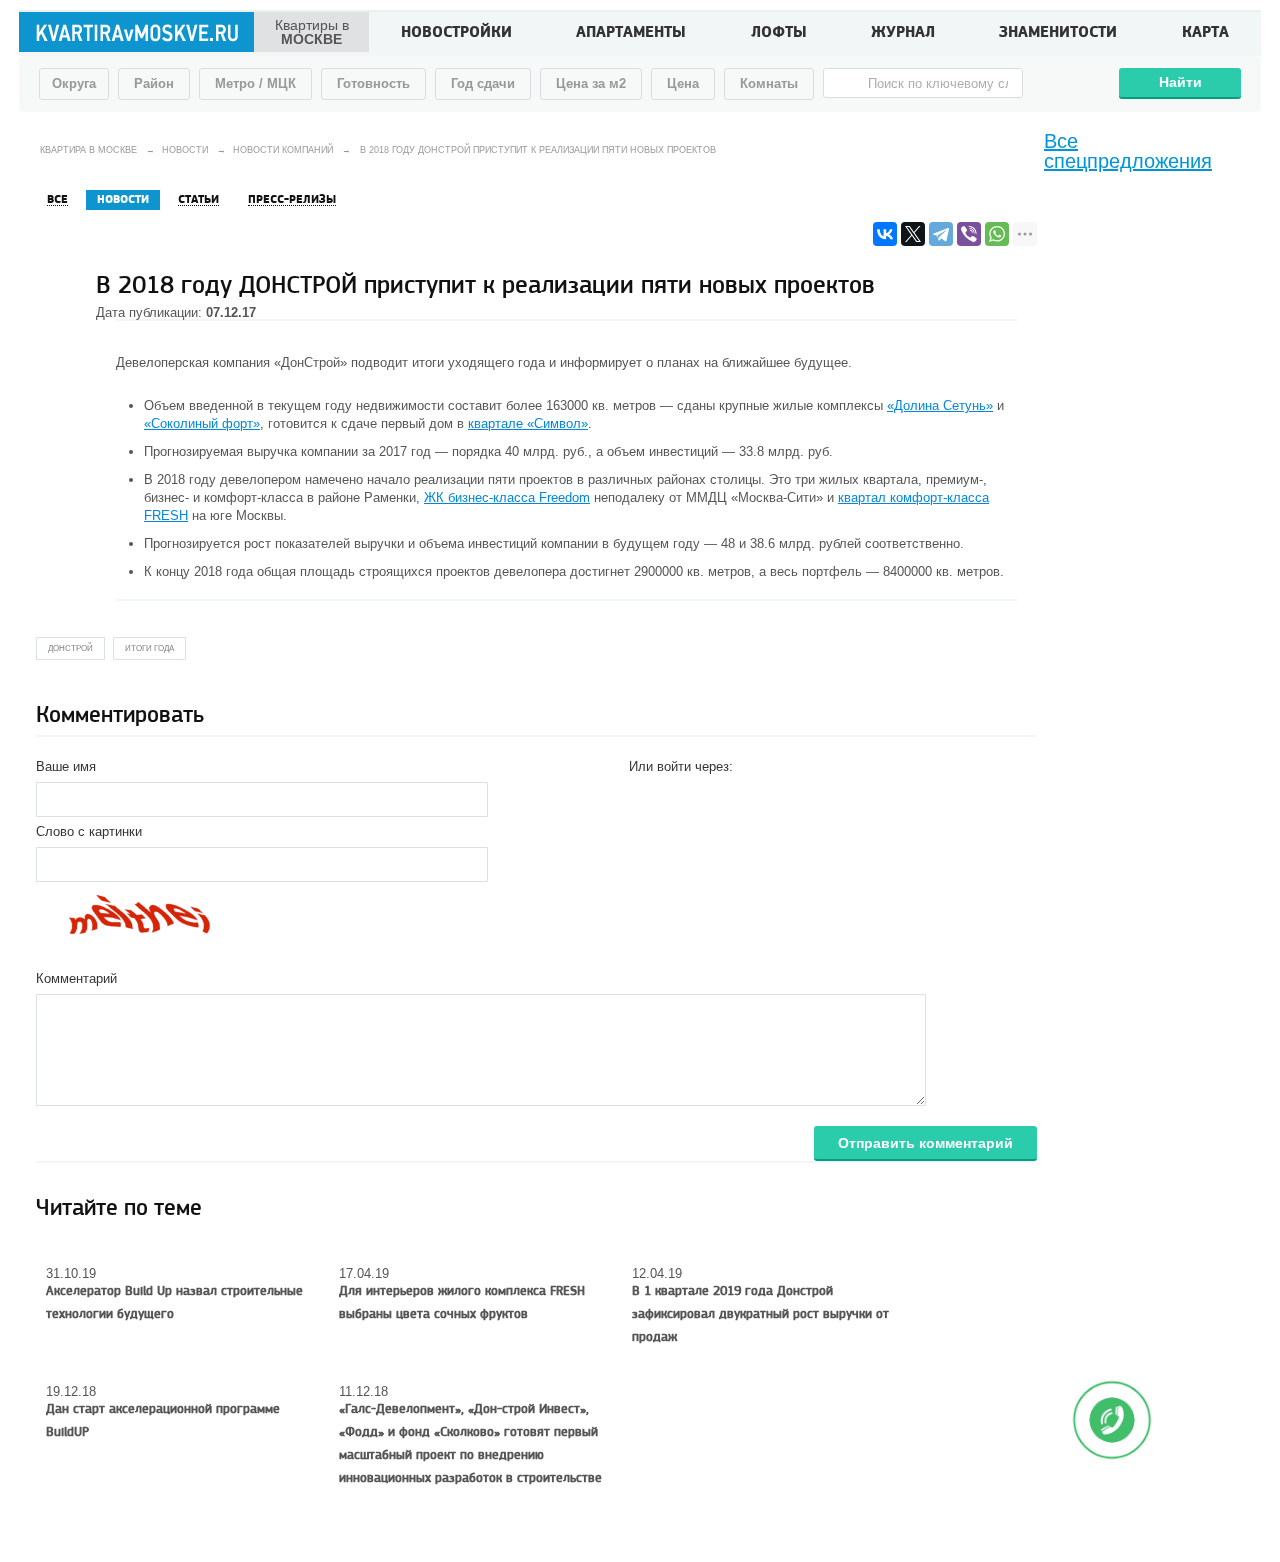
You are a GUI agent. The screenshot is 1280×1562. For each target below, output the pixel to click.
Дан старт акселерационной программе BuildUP (163, 1420)
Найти (1180, 82)
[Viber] (969, 234)
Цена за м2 (591, 83)
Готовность (373, 83)
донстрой (70, 648)
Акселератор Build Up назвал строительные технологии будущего (174, 1302)
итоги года (149, 648)
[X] (913, 234)
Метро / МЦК (255, 83)
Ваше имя (66, 766)
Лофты (779, 34)
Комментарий (76, 978)
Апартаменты (631, 34)
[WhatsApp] (997, 234)
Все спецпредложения (1128, 151)
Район (154, 83)
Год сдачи (483, 83)
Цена (683, 83)
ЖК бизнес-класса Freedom (507, 497)
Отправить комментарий (925, 1143)
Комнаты (769, 83)
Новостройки (456, 34)
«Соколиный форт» (202, 423)
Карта (1205, 34)
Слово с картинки (89, 831)
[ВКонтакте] (885, 234)
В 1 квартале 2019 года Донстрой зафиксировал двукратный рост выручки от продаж (760, 1314)
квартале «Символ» (528, 423)
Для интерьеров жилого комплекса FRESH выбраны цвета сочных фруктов (462, 1302)
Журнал (903, 34)
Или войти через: (681, 766)
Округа (74, 83)
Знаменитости (1058, 34)
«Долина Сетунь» (940, 405)
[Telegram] (941, 234)
